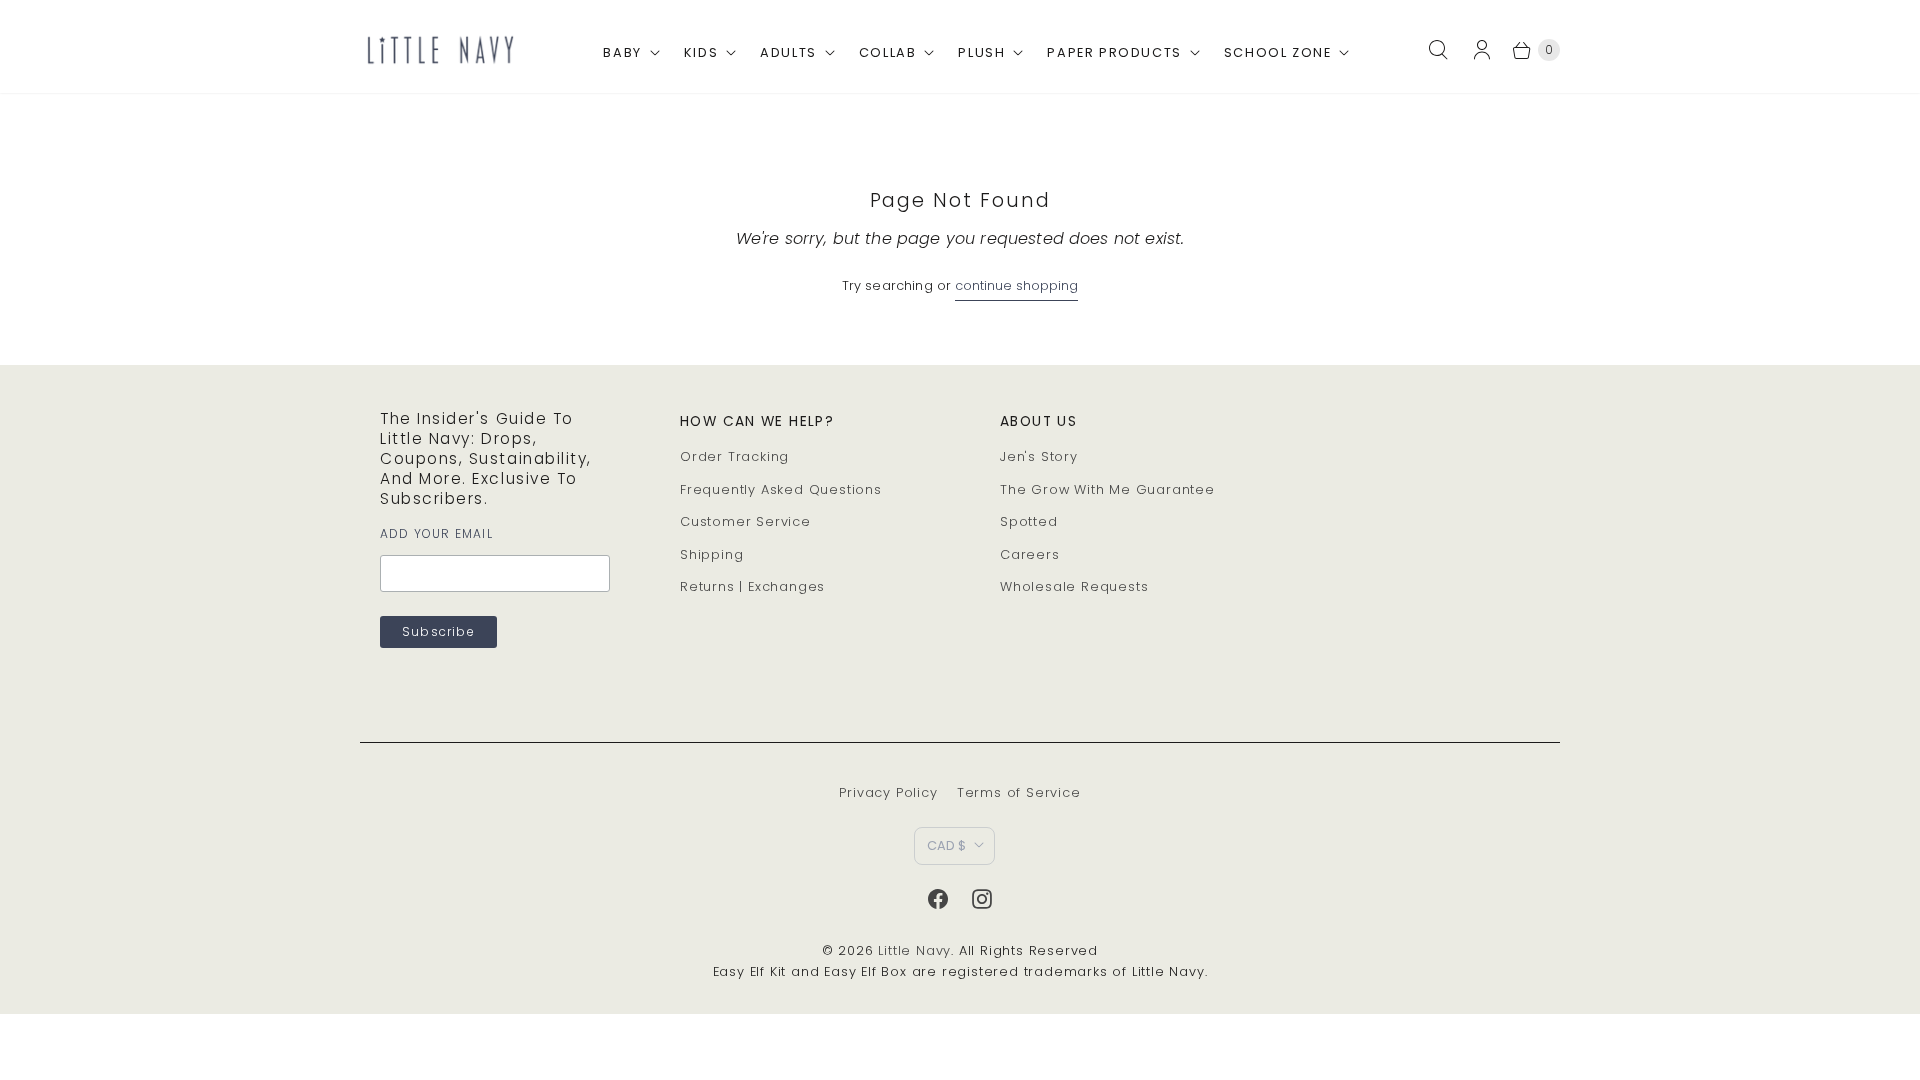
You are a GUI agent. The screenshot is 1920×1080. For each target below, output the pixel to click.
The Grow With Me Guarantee (1107, 489)
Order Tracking (734, 456)
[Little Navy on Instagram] (982, 899)
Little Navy (914, 950)
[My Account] (1488, 50)
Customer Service (745, 521)
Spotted (1029, 521)
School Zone (1278, 52)
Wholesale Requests (1074, 586)
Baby (622, 52)
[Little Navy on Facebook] (938, 899)
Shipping (711, 554)
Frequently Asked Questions (781, 489)
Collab (888, 52)
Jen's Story (1039, 456)
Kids (701, 52)
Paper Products (1114, 52)
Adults (788, 52)
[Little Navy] (440, 49)
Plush (981, 52)
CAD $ (946, 845)
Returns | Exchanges (752, 586)
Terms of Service (1019, 792)
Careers (1030, 554)
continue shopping (1016, 285)
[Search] (1438, 50)
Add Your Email (436, 533)
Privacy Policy (888, 792)
